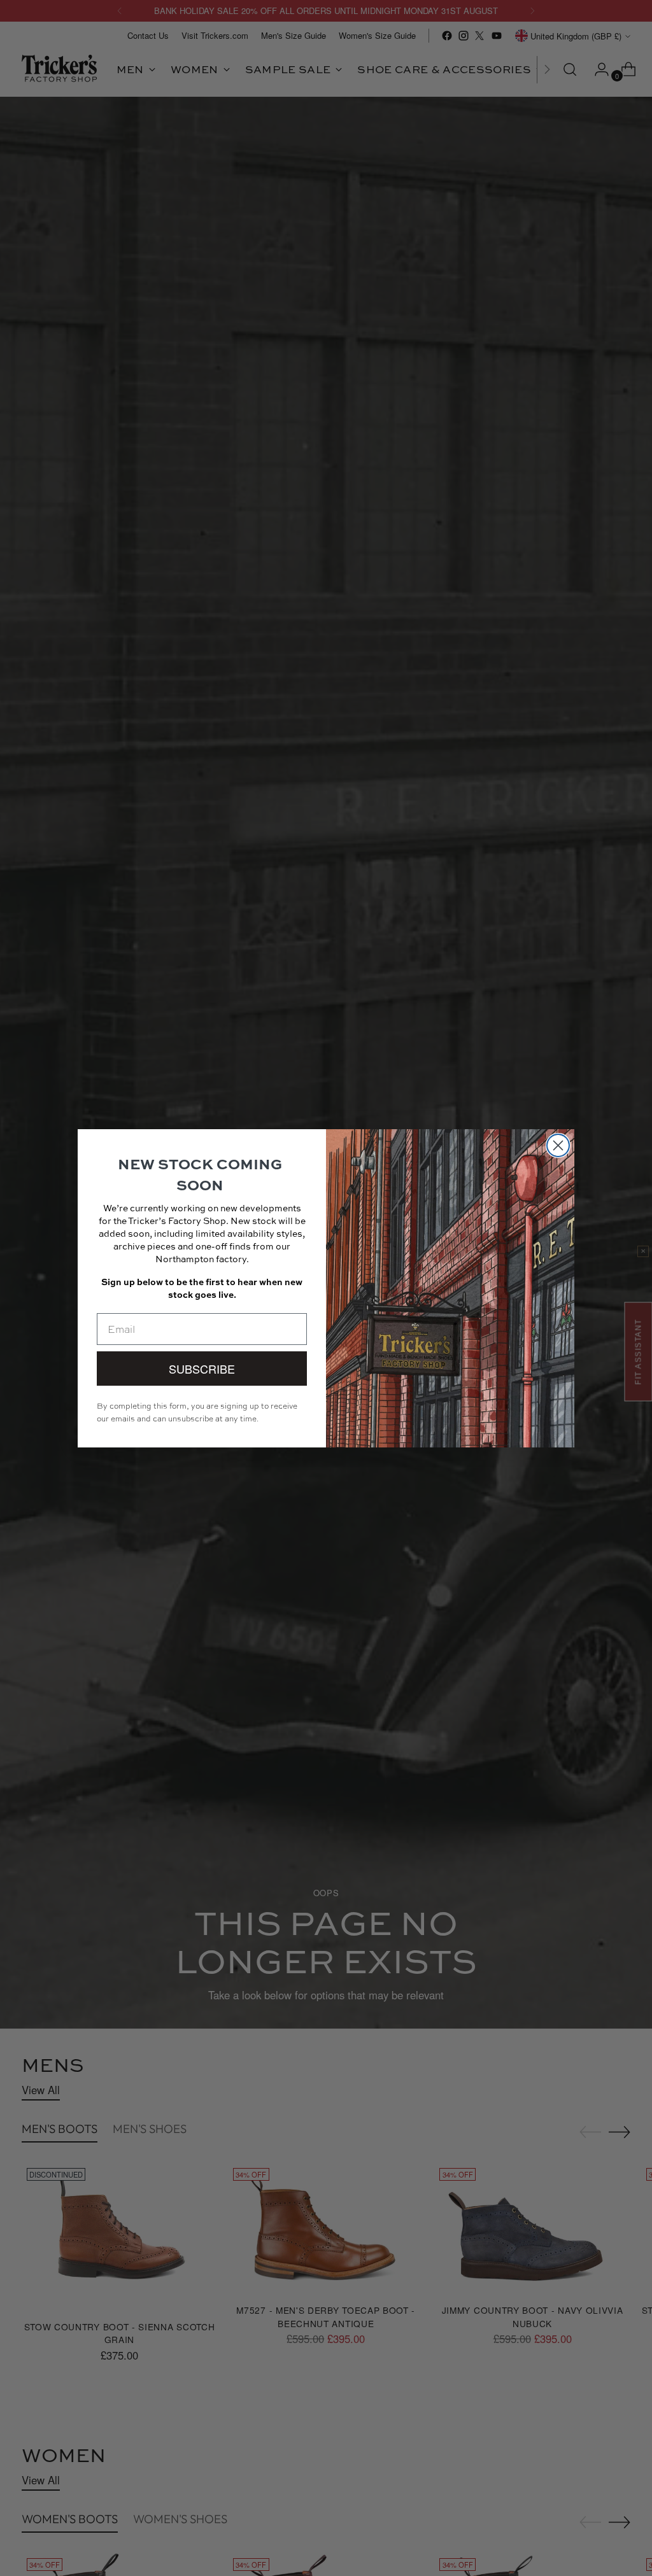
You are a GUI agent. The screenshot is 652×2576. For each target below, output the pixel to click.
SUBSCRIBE (202, 1369)
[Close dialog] (558, 1145)
